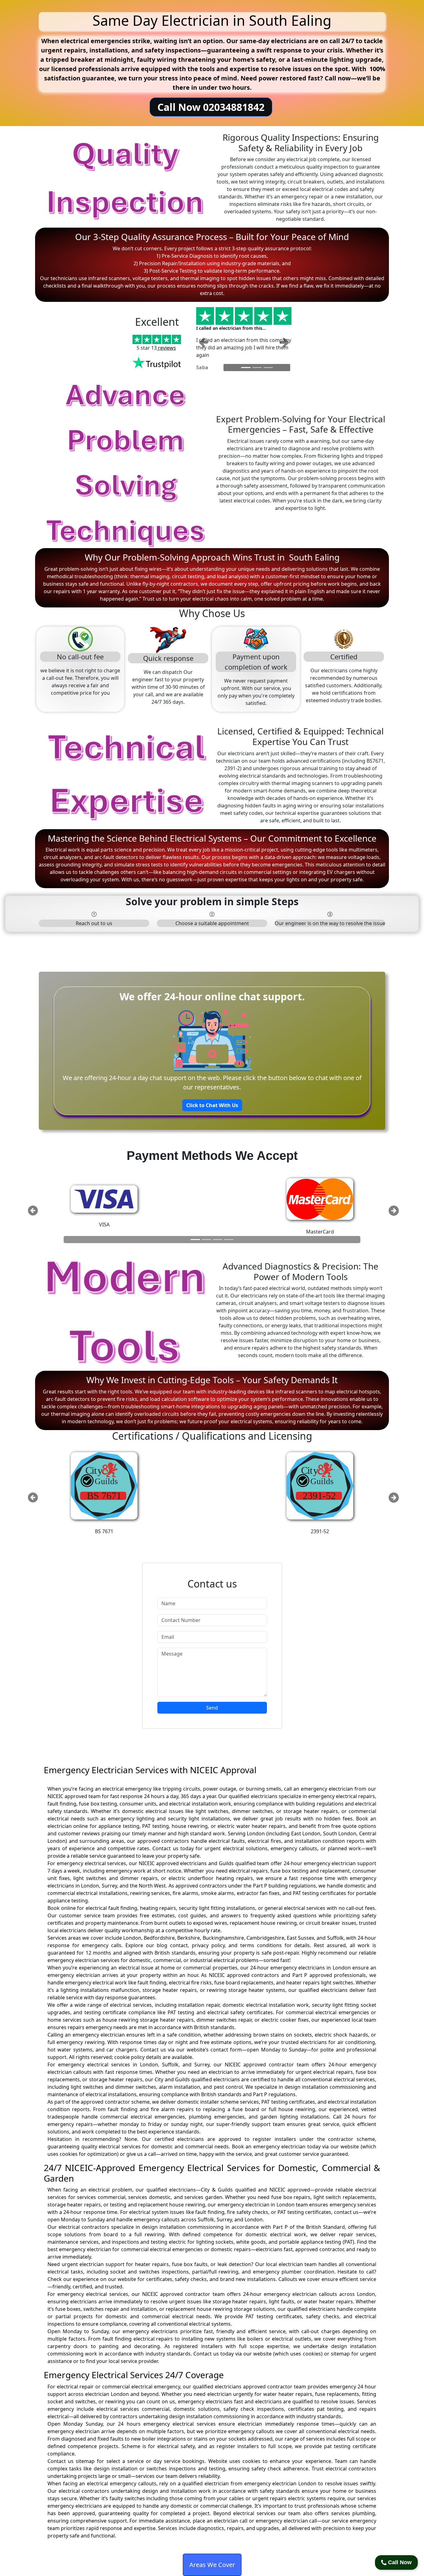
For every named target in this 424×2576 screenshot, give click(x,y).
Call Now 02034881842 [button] (211, 107)
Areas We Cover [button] (212, 2565)
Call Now (399, 2562)
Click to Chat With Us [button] (212, 1105)
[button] (203, 342)
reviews (166, 348)
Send (212, 1708)
